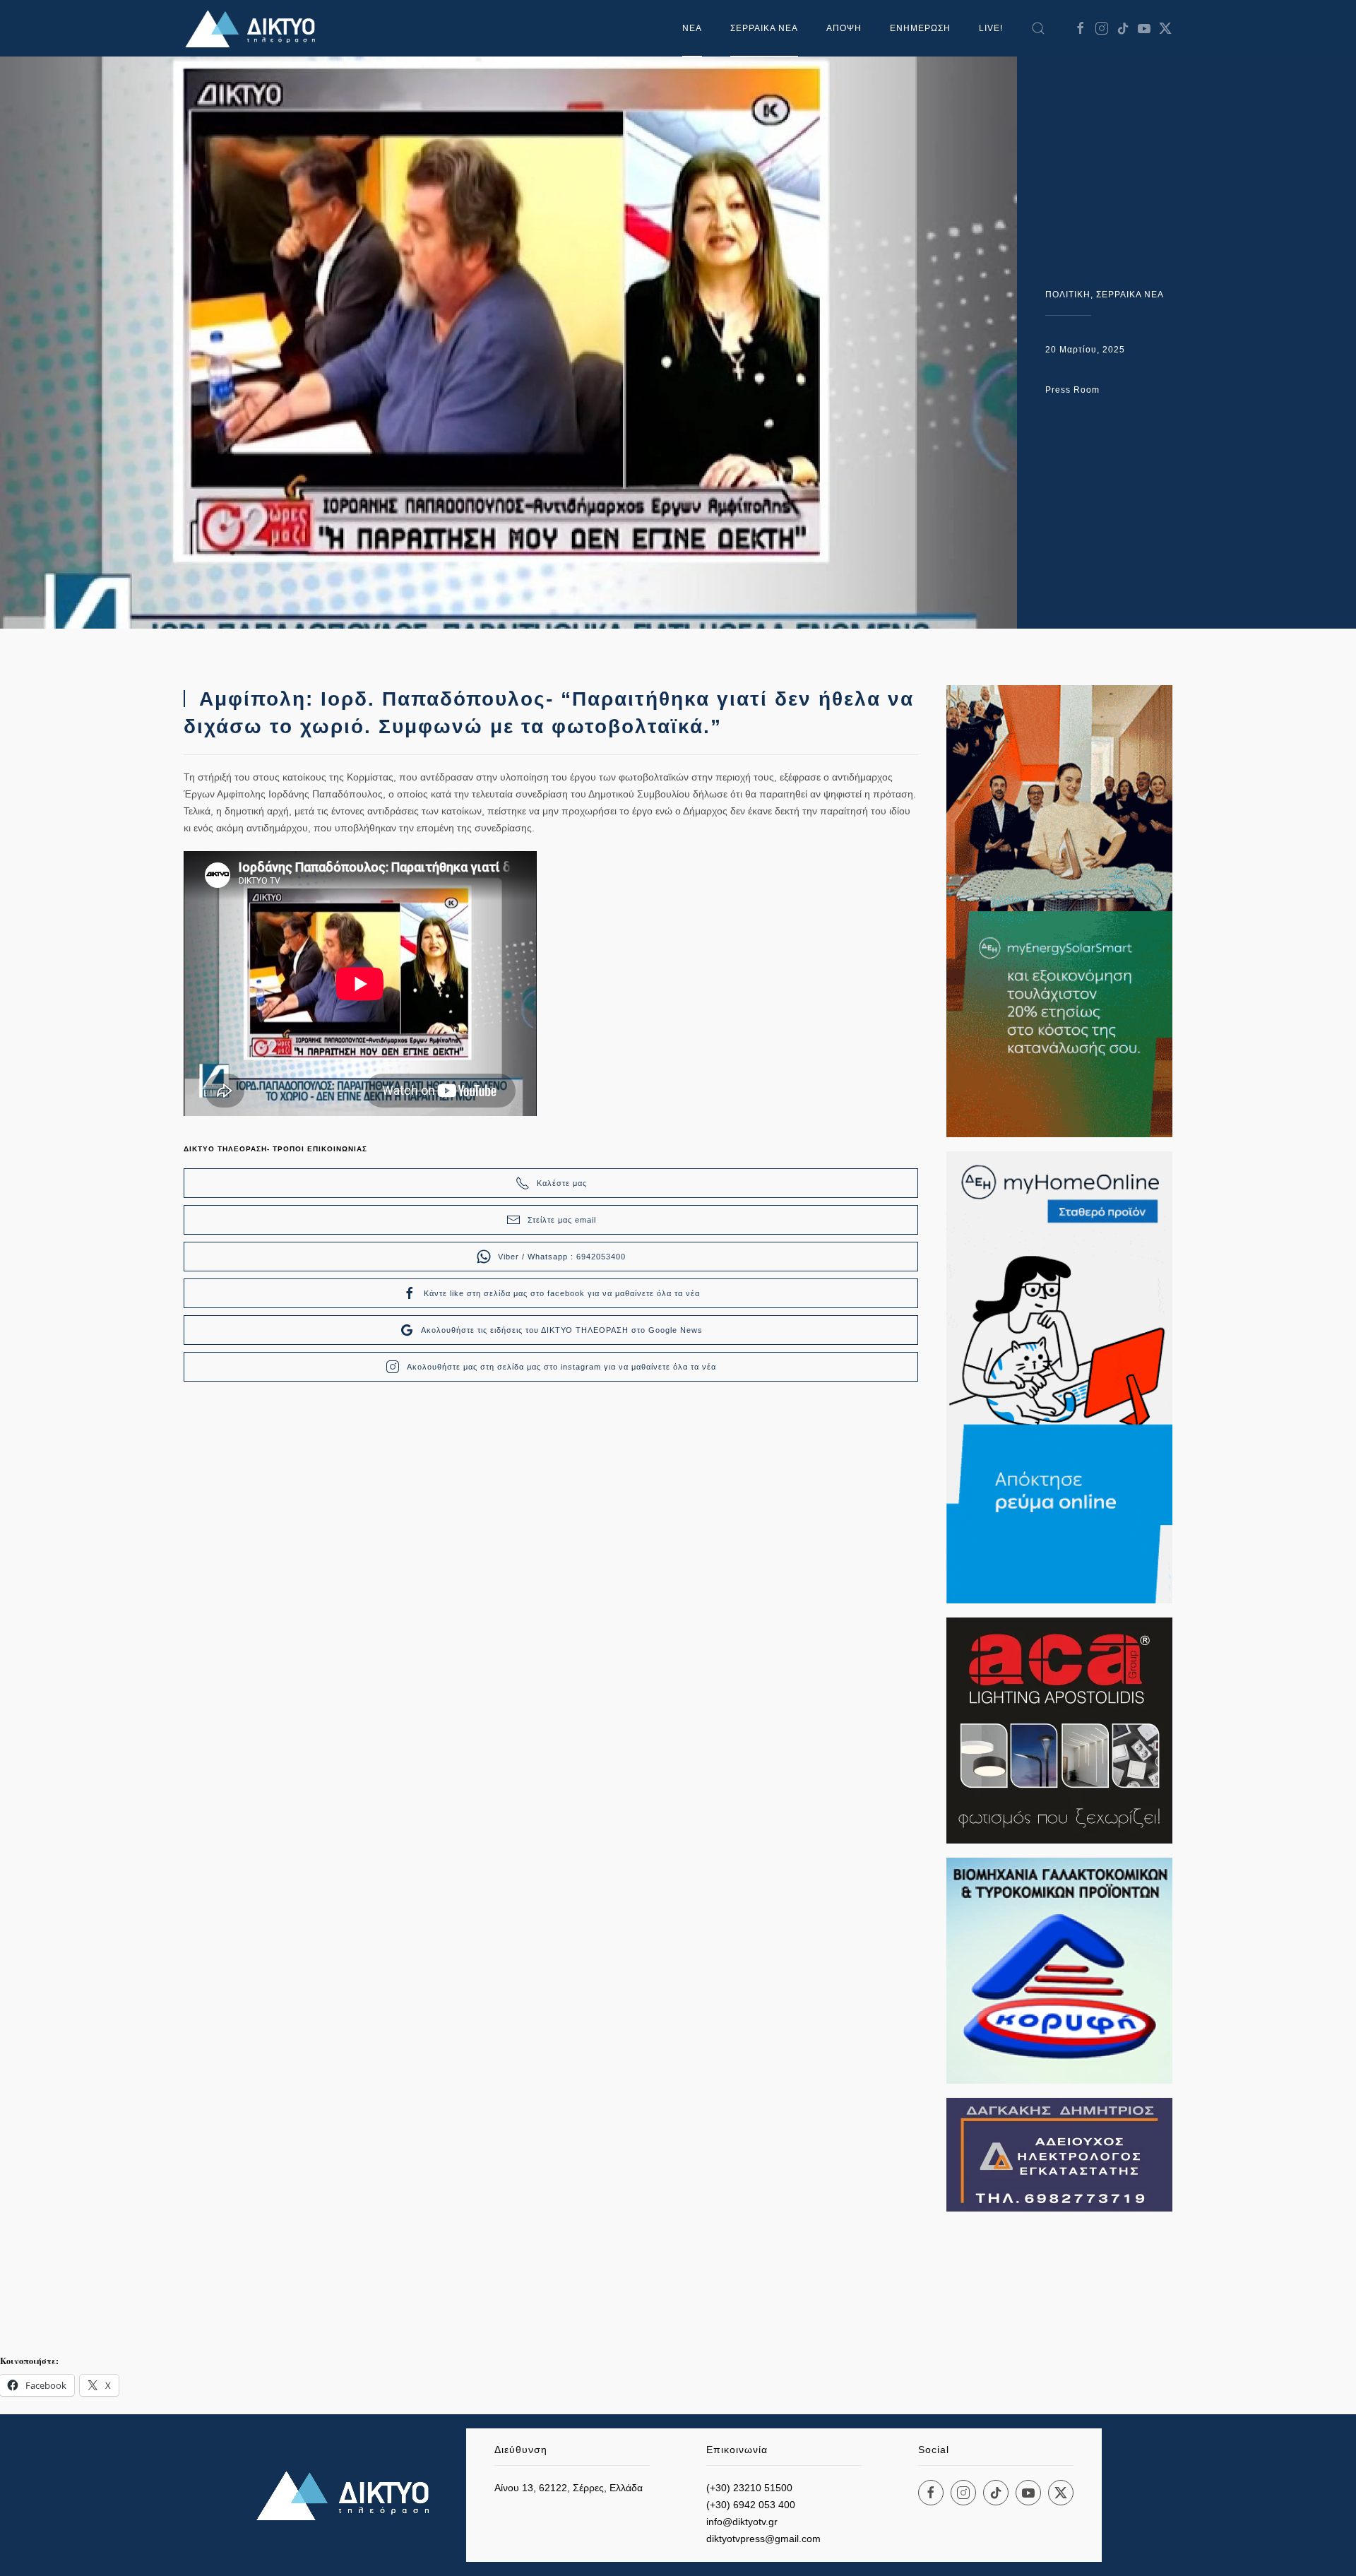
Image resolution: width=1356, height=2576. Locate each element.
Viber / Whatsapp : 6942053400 (562, 1257)
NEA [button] (692, 28)
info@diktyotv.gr (742, 2522)
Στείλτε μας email (562, 1220)
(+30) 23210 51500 (749, 2488)
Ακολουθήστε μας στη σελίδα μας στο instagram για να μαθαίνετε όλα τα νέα (561, 1367)
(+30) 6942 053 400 (751, 2505)
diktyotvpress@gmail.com (763, 2539)
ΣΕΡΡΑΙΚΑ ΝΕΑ (764, 28)
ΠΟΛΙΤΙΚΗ (1068, 295)
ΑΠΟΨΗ (844, 28)
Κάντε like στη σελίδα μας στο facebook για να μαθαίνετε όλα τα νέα (562, 1293)
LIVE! (991, 28)
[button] (1038, 28)
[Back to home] (254, 28)
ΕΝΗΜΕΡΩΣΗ (920, 28)
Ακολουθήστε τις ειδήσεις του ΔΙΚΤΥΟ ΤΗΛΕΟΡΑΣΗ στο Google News (562, 1330)
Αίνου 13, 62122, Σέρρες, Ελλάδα (569, 2488)
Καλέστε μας (562, 1183)
